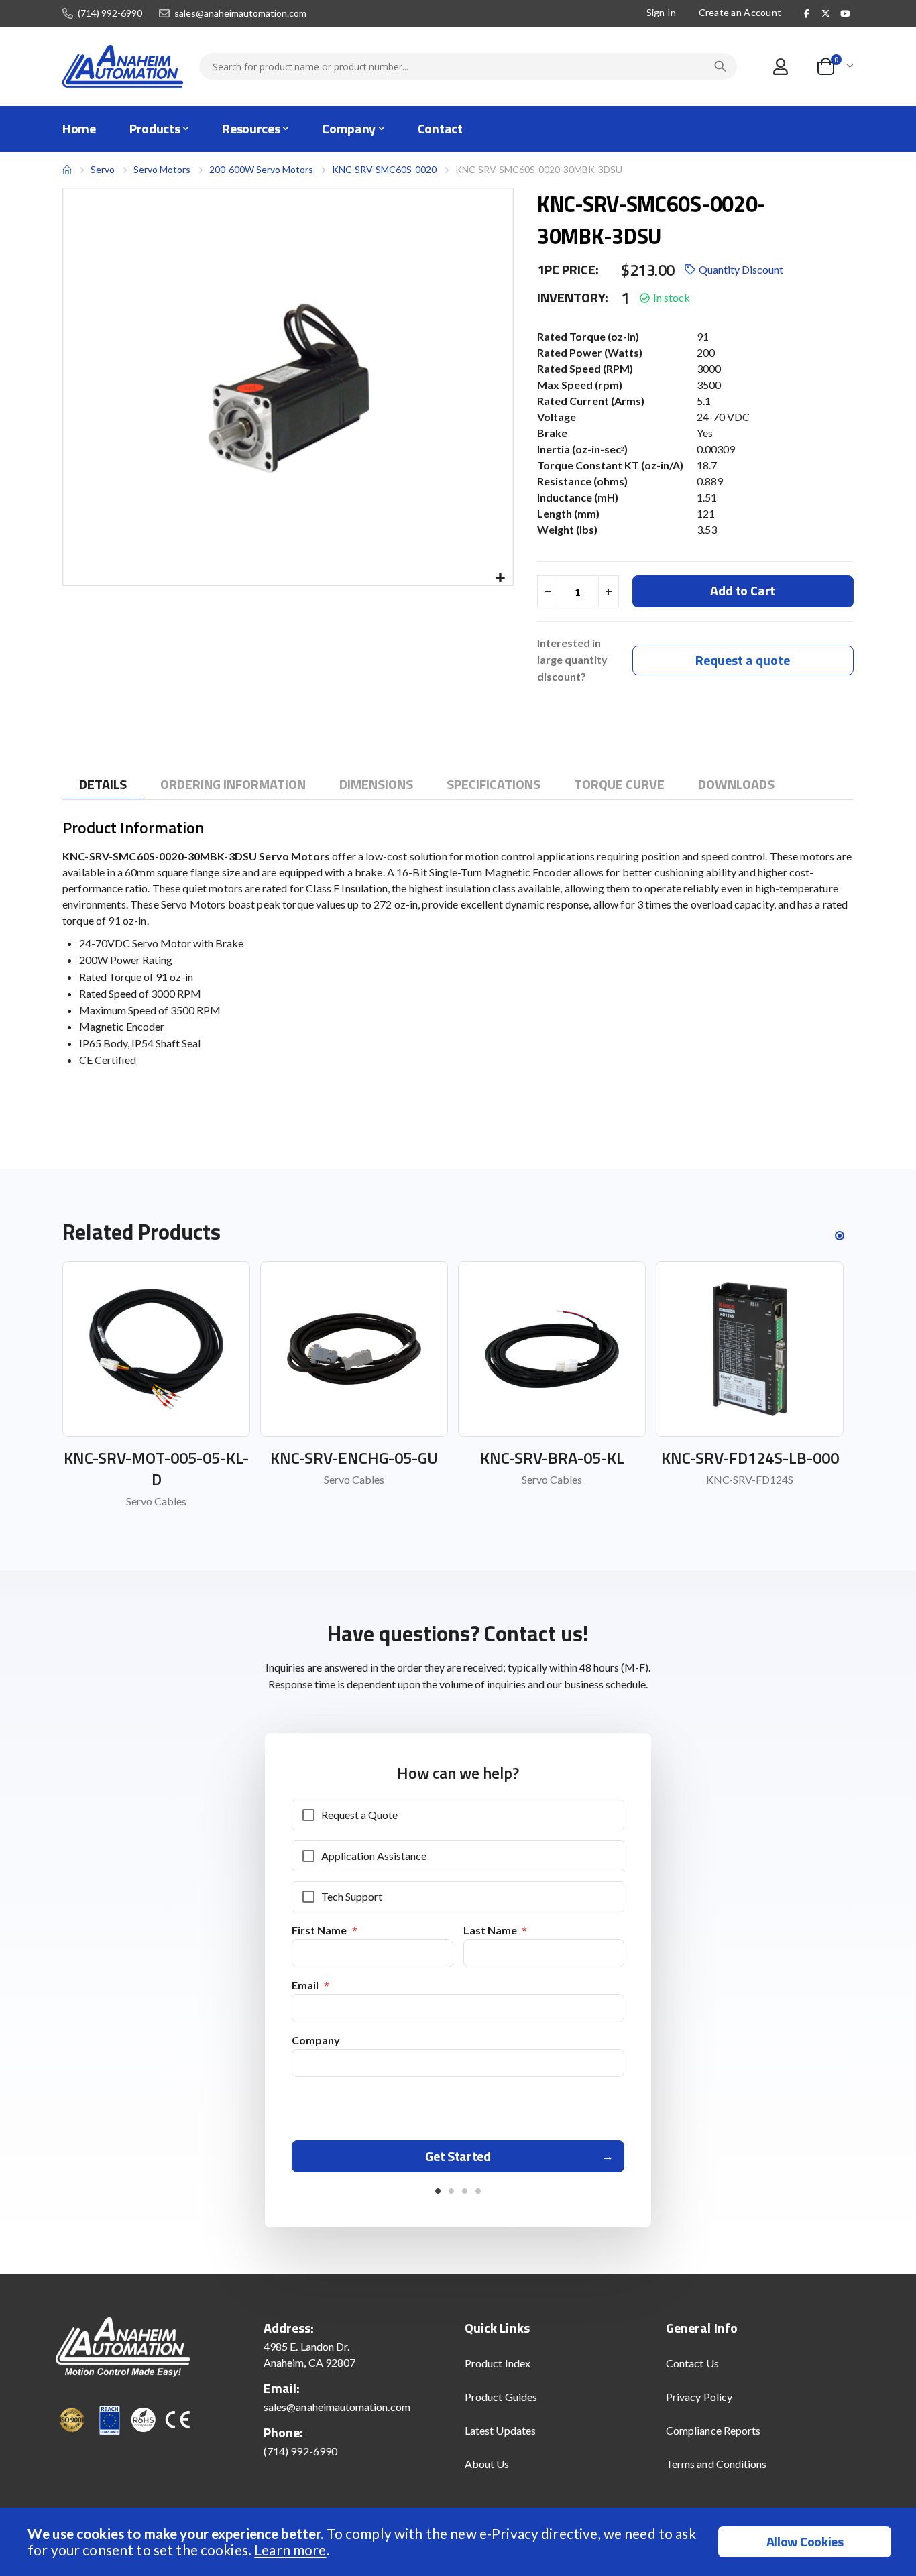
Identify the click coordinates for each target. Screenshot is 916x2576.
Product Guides (501, 2397)
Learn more (290, 2550)
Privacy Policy (699, 2397)
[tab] (103, 785)
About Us (487, 2464)
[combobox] (468, 66)
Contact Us (692, 2363)
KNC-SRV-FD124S (750, 1479)
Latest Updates (500, 2430)
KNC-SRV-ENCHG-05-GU (354, 1458)
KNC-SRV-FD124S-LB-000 (750, 1458)
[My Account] (780, 67)
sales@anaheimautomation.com (240, 13)
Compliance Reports (713, 2430)
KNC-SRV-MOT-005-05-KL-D (156, 1468)
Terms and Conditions (716, 2464)
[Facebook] (807, 13)
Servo (103, 169)
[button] (501, 578)
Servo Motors (162, 170)
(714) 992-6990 (110, 13)
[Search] (720, 66)
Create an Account (740, 12)
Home (67, 170)
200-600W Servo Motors (261, 169)
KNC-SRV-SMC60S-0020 (384, 169)
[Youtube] (845, 13)
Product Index (498, 2363)
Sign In (662, 12)
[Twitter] (826, 13)
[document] (460, 2542)
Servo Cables (156, 1501)
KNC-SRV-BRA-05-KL (552, 1458)
